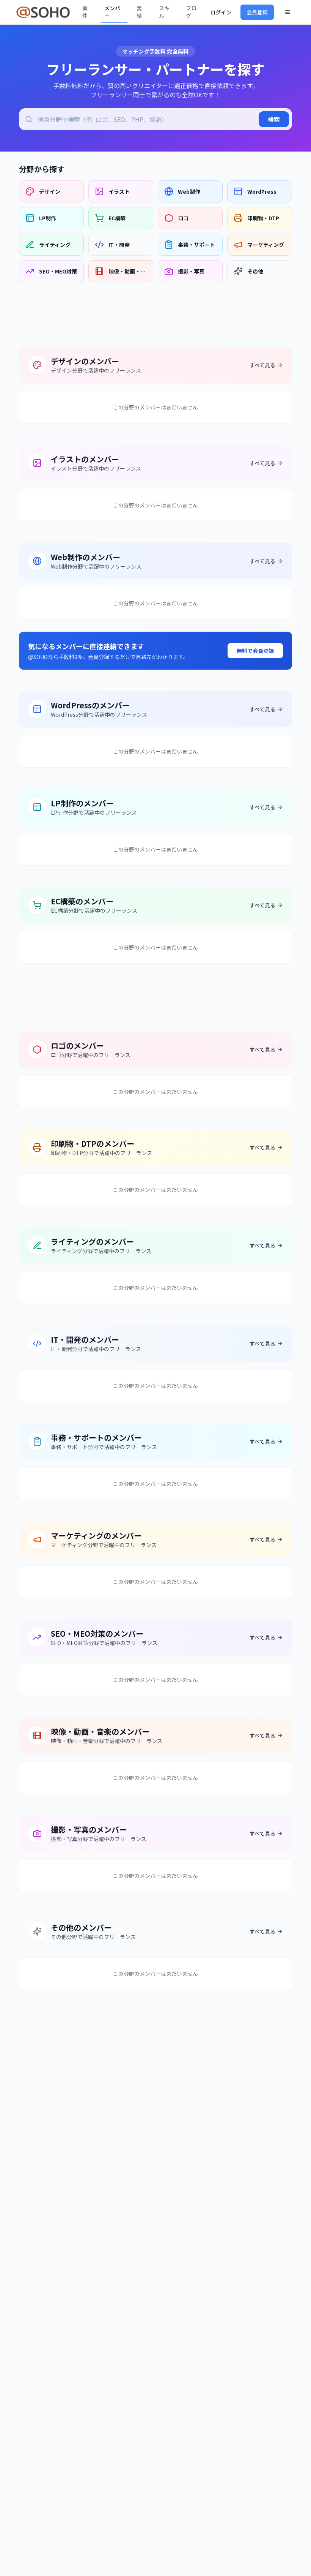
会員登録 (257, 12)
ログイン (221, 12)
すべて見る (262, 365)
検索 (274, 119)
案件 (85, 12)
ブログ (191, 12)
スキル (164, 12)
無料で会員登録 (255, 651)
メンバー (112, 12)
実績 (139, 12)
